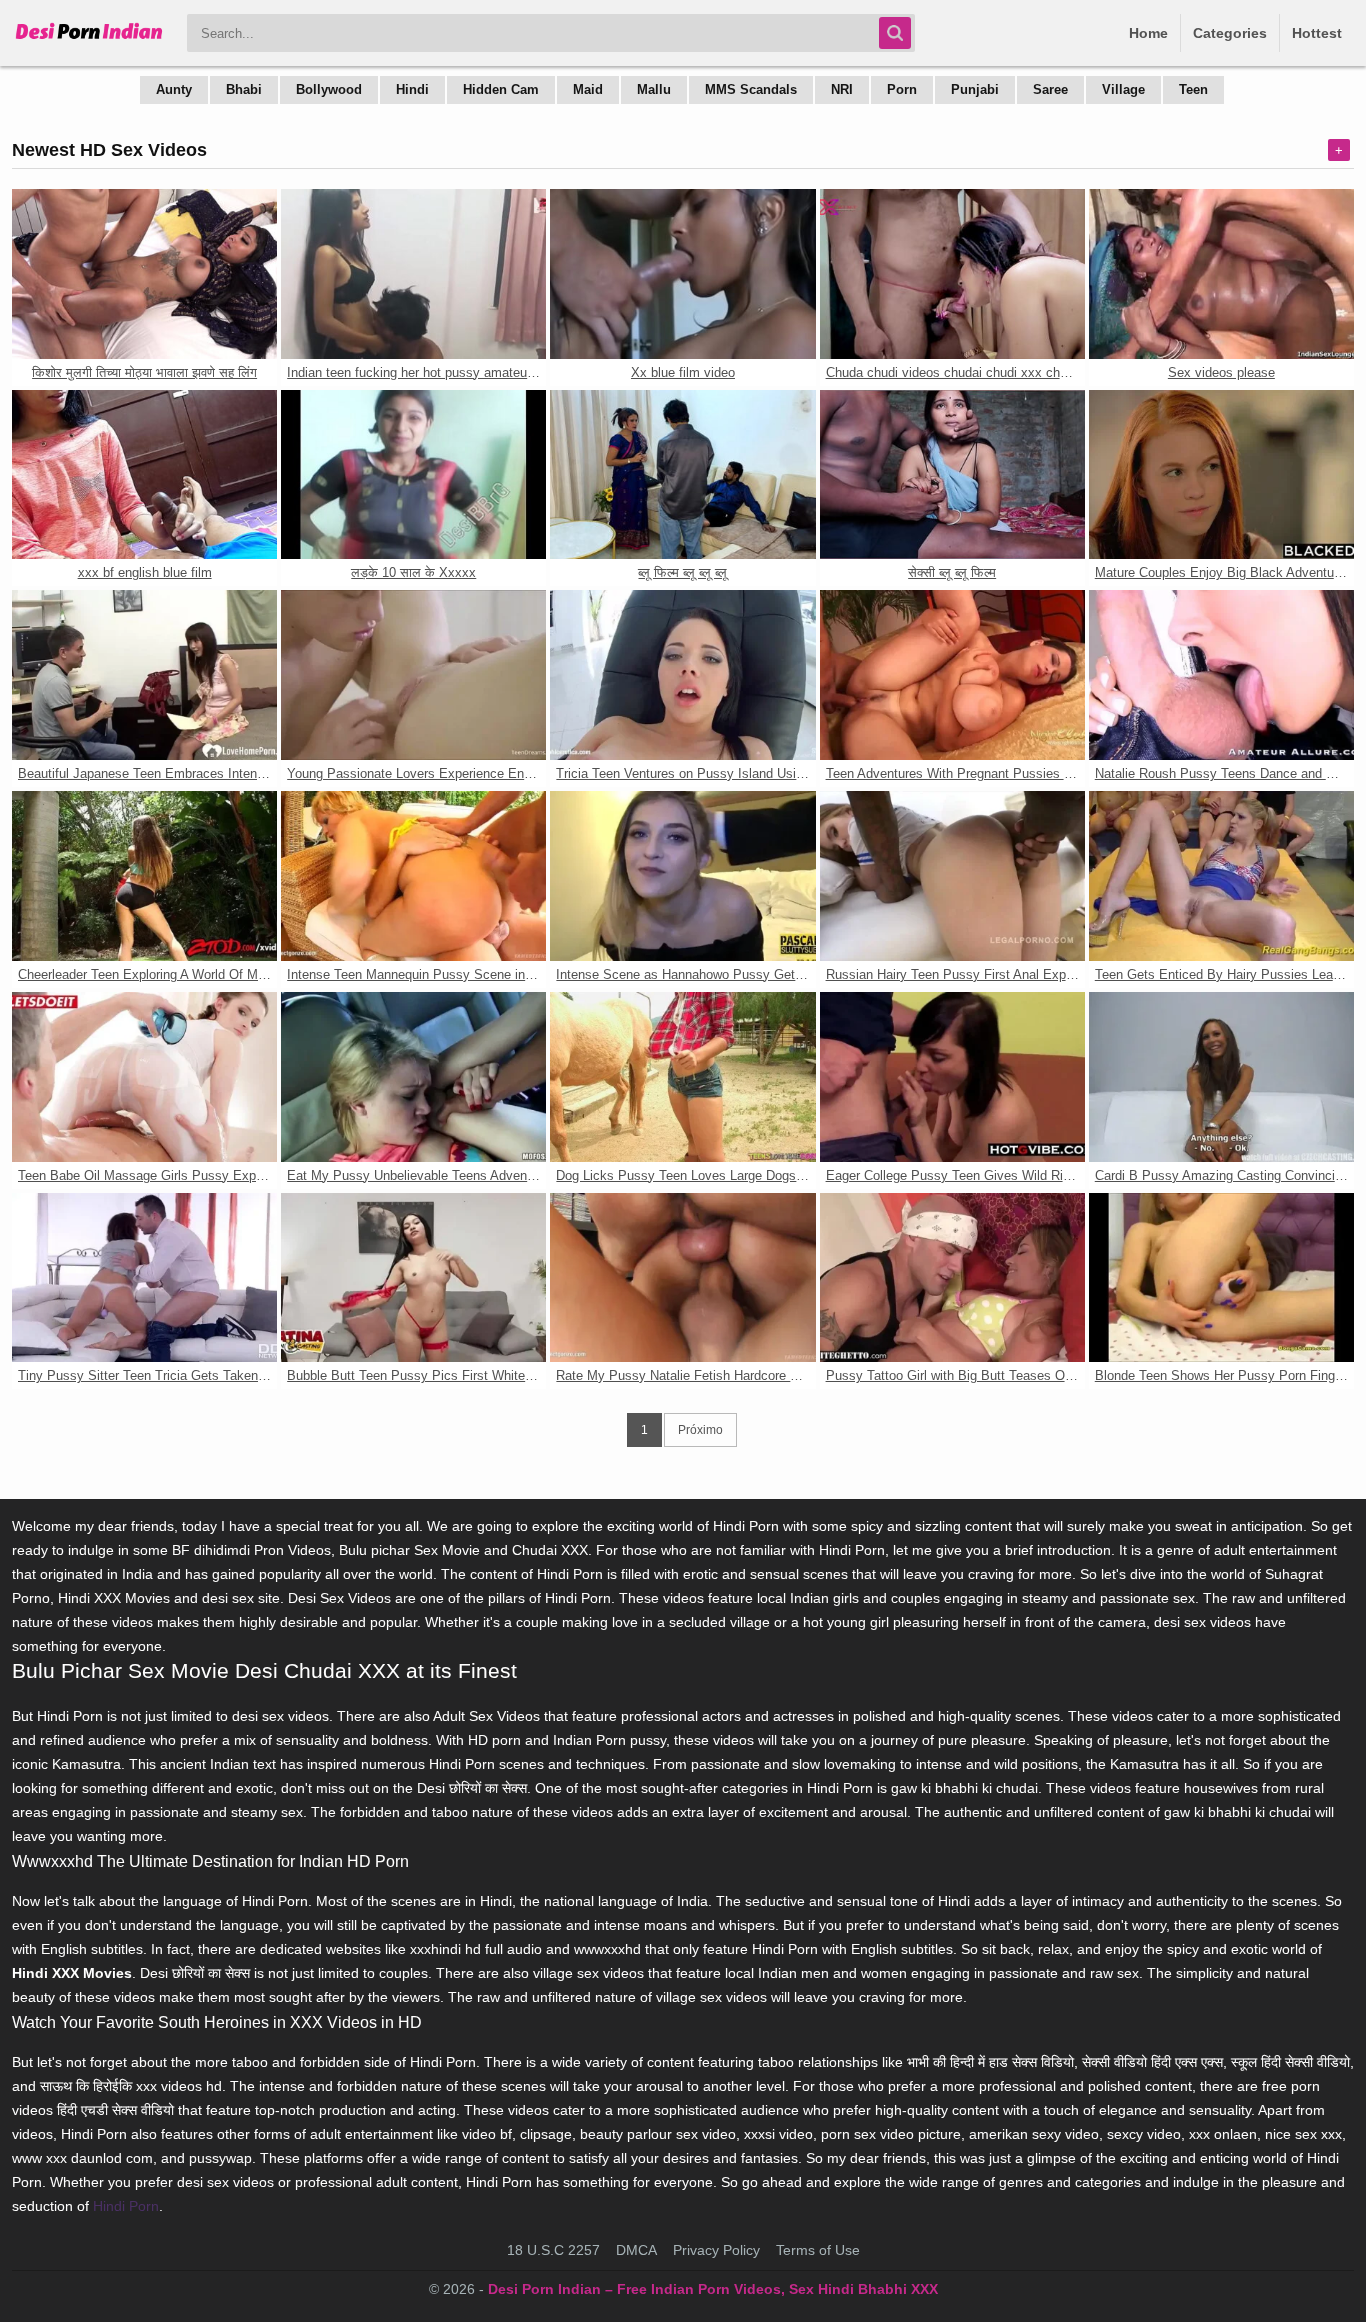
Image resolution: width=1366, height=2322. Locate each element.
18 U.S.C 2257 (553, 2250)
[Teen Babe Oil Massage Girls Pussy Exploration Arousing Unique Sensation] (144, 1077)
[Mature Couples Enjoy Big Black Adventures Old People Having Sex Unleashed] (1221, 475)
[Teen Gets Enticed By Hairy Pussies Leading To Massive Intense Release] (1221, 876)
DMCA (636, 2250)
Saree (1050, 89)
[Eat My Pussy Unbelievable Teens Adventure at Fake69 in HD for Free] (413, 1077)
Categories (1230, 33)
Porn (902, 89)
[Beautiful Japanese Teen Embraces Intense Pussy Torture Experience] (144, 675)
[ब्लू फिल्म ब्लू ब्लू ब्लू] (682, 475)
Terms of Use (818, 2250)
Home (1148, 33)
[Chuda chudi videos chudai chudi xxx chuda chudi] (952, 274)
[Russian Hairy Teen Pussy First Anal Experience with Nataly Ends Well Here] (952, 876)
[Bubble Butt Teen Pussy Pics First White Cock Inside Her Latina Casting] (413, 1278)
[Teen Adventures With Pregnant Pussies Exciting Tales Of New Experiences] (952, 675)
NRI (842, 89)
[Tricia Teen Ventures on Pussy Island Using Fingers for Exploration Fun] (682, 675)
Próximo (700, 1430)
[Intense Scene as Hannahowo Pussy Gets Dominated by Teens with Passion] (682, 876)
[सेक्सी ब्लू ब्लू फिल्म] (952, 475)
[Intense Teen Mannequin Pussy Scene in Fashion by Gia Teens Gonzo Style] (413, 876)
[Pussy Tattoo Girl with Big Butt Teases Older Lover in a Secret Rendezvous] (952, 1278)
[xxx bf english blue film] (144, 475)
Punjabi (975, 89)
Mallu (654, 89)
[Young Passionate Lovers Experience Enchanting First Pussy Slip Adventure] (413, 675)
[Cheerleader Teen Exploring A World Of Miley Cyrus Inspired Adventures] (144, 876)
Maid (588, 89)
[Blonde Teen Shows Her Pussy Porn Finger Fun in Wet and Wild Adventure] (1221, 1278)
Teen (1193, 89)
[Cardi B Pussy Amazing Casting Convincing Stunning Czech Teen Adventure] (1221, 1077)
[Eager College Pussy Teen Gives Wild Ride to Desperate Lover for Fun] (952, 1077)
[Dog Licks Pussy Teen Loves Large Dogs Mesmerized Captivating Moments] (682, 1077)
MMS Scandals (751, 89)
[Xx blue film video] (682, 274)
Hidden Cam (501, 89)
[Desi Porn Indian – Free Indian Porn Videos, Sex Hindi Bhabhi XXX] (89, 40)
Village (1123, 89)
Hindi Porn (126, 2206)
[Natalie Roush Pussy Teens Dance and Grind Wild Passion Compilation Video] (1221, 675)
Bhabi (244, 89)
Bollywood (329, 89)
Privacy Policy (716, 2250)
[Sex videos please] (1221, 274)
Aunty (174, 89)
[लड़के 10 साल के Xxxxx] (413, 475)
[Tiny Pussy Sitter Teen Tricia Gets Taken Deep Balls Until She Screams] (144, 1278)
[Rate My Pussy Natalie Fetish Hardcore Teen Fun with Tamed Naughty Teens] (682, 1278)
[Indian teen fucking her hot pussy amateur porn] (413, 274)
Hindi (412, 89)
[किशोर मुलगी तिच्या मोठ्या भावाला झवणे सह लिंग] (144, 274)
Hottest (1317, 33)
